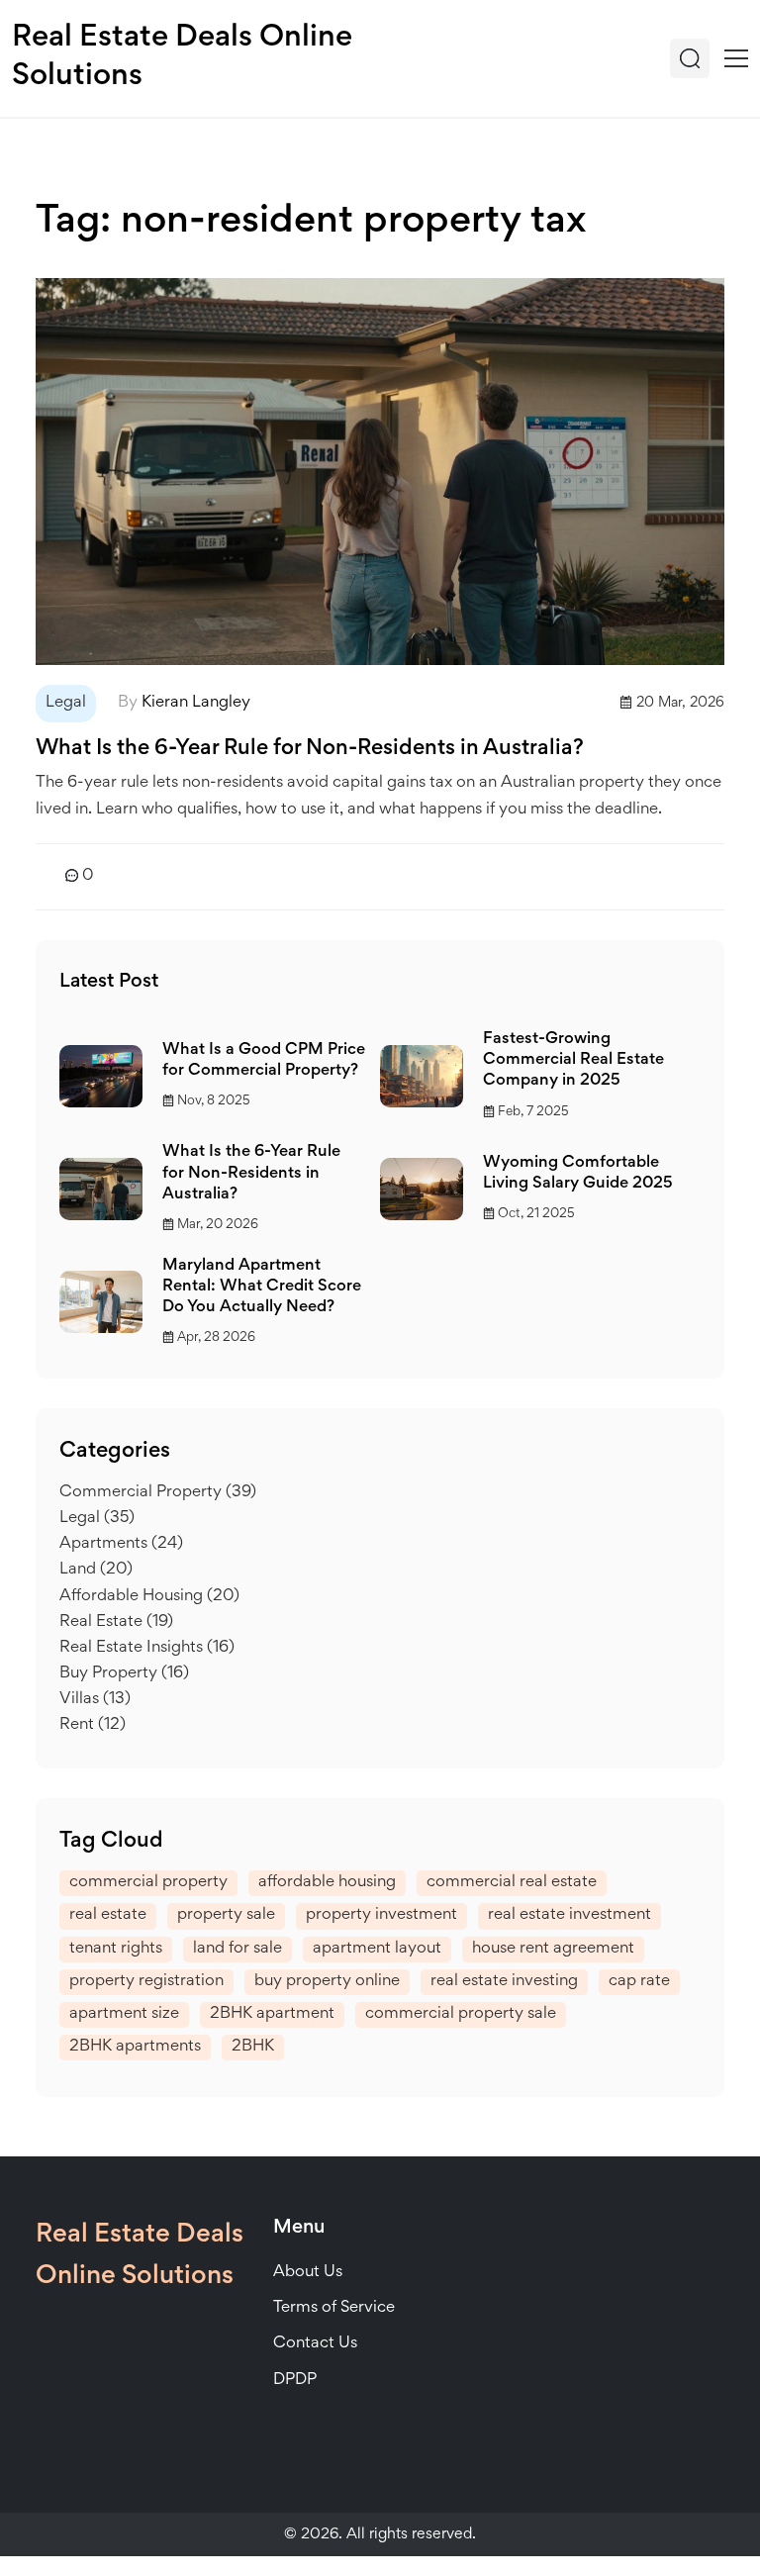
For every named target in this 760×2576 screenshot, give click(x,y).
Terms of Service (334, 2308)
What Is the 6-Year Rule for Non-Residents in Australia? (310, 749)
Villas (95, 1700)
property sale (226, 1915)
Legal (66, 703)
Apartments (121, 1544)
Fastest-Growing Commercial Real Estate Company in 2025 (573, 1060)
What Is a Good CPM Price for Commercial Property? (264, 1061)
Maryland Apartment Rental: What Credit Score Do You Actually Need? (262, 1287)
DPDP (295, 2381)
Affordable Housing (149, 1597)
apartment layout (377, 1949)
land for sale (237, 1949)
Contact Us (315, 2344)
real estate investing (504, 1982)
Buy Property (124, 1674)
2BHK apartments (135, 2047)
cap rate (639, 1982)
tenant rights (116, 1949)
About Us (308, 2273)
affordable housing (327, 1883)
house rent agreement (553, 1949)
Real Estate (116, 1622)
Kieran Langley (196, 703)
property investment (381, 1915)
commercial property (148, 1883)
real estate (108, 1915)
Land (96, 1570)
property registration (146, 1982)
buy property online (327, 1982)
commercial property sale (461, 2014)
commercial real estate (512, 1883)
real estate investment (570, 1915)
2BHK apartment (272, 2014)
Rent (93, 1725)
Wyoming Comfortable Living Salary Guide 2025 (578, 1174)
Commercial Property (158, 1493)
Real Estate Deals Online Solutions (182, 58)
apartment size (124, 2014)
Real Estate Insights (147, 1648)
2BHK (253, 2047)
